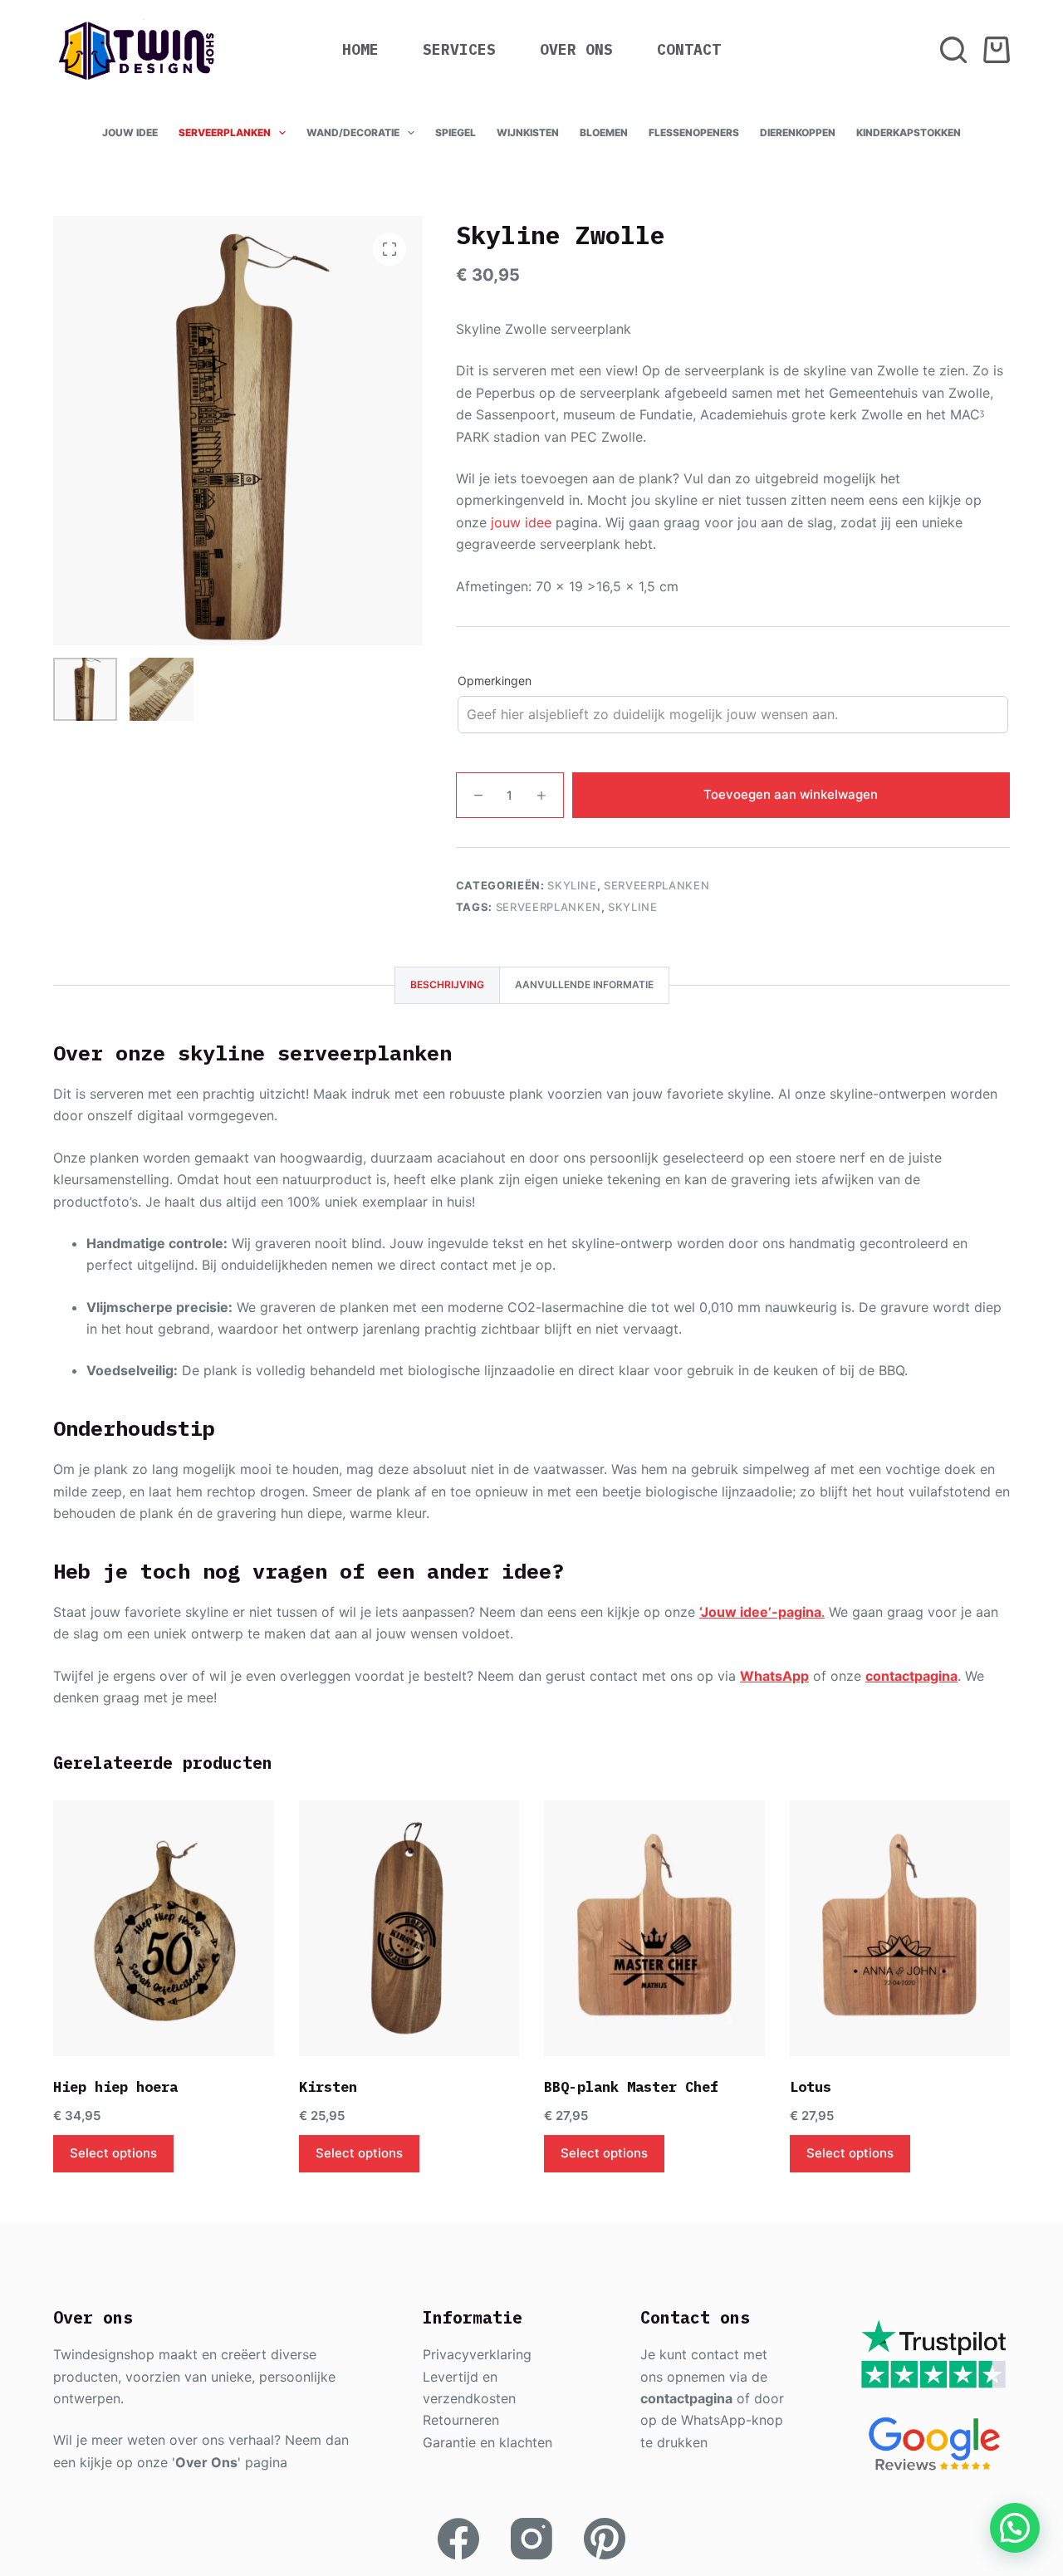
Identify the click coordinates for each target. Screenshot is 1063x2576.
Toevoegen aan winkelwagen (791, 794)
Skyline (572, 885)
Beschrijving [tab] (447, 984)
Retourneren (461, 2420)
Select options (113, 2153)
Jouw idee (130, 132)
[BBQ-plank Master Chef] (654, 1928)
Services (459, 49)
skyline (633, 907)
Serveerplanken (225, 132)
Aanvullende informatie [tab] (584, 984)
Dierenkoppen (798, 132)
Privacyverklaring (477, 2354)
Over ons (576, 49)
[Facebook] (458, 2539)
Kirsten (328, 2087)
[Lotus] (900, 1928)
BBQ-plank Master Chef (631, 2087)
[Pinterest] (605, 2539)
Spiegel (456, 132)
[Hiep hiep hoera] (164, 1928)
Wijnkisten (528, 132)
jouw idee (521, 522)
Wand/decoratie (353, 132)
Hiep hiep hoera (115, 2087)
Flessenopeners (694, 132)
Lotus (811, 2087)
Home (360, 49)
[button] (1015, 2528)
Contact (689, 49)
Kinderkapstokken (909, 132)
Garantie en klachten (487, 2442)
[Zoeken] (953, 50)
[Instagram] (531, 2539)
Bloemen (604, 132)
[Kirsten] (409, 1928)
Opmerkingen (495, 681)
